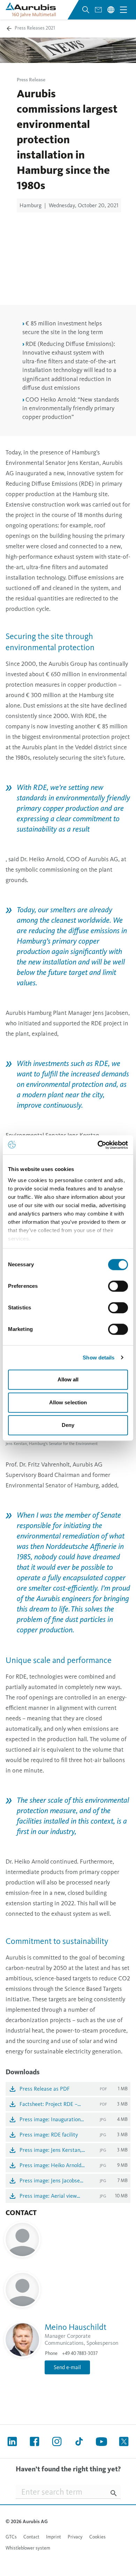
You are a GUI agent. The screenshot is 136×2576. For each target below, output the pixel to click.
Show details (99, 1358)
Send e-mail (67, 2367)
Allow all (68, 1379)
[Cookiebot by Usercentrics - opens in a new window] (98, 1145)
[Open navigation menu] (123, 10)
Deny (68, 1425)
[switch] (118, 1286)
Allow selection (68, 1402)
